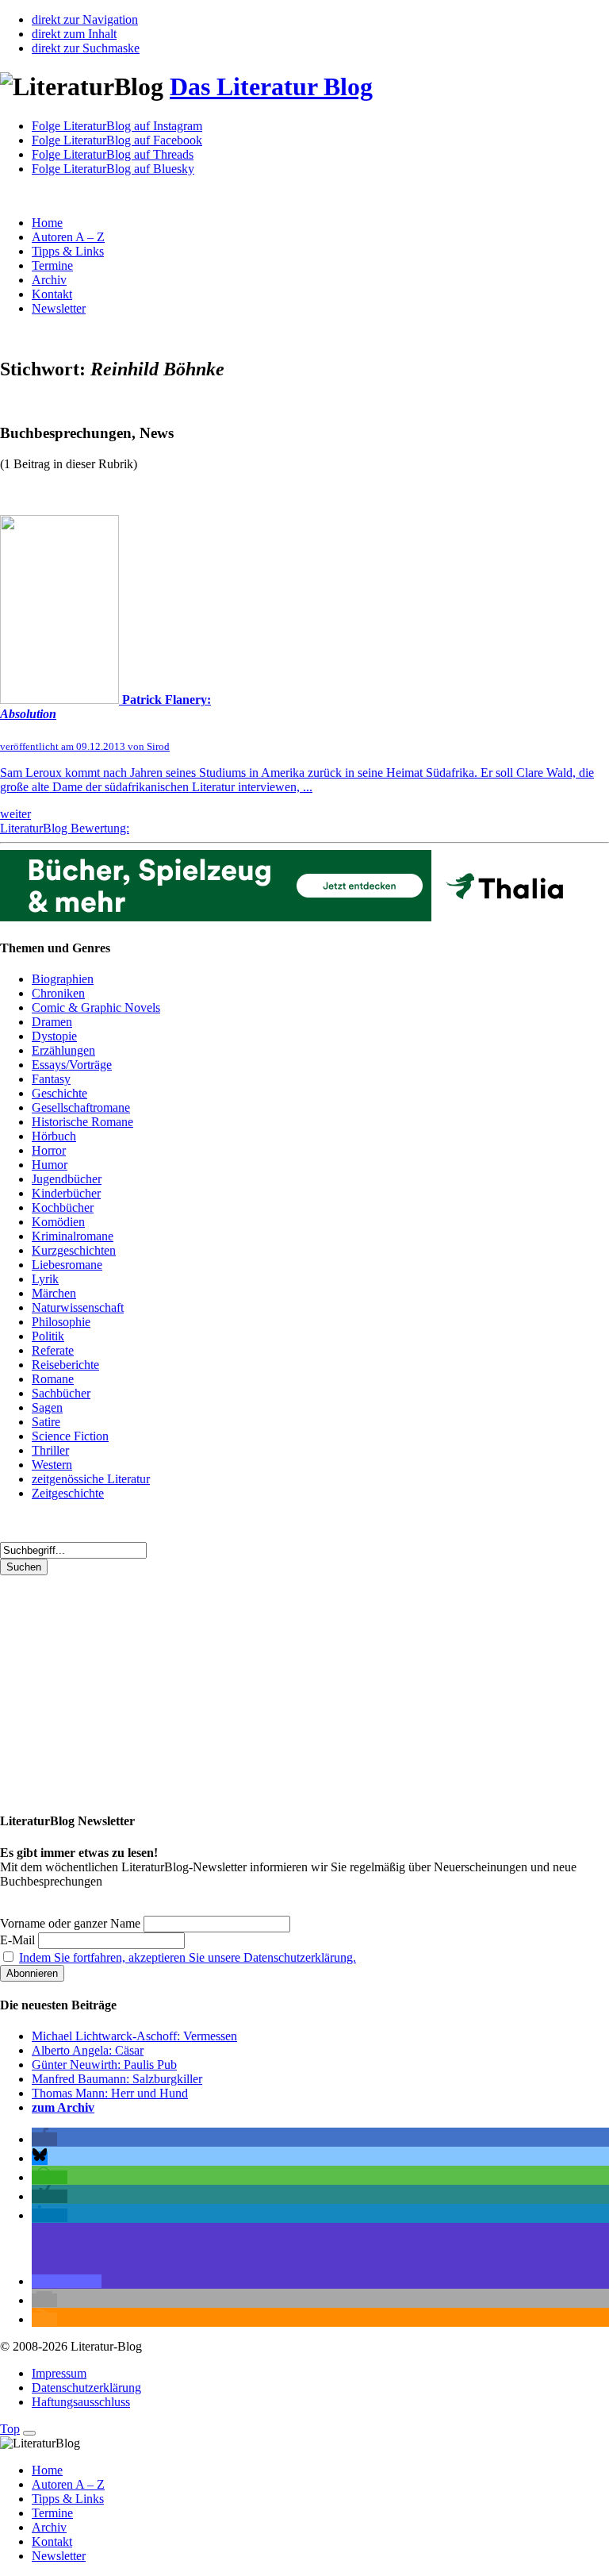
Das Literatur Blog (271, 87)
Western (52, 1465)
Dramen (52, 1022)
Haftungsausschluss (81, 2402)
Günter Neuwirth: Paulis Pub (104, 2065)
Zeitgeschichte (68, 1493)
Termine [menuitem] (52, 2513)
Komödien (58, 1222)
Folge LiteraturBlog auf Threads (113, 154)
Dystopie (54, 1036)
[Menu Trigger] (29, 2433)
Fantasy (51, 1079)
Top (10, 2429)
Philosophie (61, 1322)
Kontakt (52, 294)
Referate (53, 1350)
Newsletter (59, 308)
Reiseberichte (65, 1365)
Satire (46, 1422)
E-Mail (17, 1940)
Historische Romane (82, 1122)
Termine (52, 265)
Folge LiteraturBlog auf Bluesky (113, 169)
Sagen (47, 1407)
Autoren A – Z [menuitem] (68, 2484)
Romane (53, 1379)
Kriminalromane (73, 1236)
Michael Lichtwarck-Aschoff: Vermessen (134, 2036)
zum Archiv (63, 2107)
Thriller (50, 1450)
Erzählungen (63, 1050)
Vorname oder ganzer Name (70, 1923)
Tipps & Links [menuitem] (68, 2499)
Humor (50, 1165)
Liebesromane (67, 1265)
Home (47, 223)
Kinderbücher (66, 1193)
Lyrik (45, 1279)
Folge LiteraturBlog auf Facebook (117, 140)
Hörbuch (54, 1136)
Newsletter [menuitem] (59, 2556)
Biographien (63, 979)
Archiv (49, 280)
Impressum (59, 2373)
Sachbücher (61, 1393)
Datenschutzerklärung (86, 2388)
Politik (48, 1336)
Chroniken (58, 993)
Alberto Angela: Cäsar (88, 2050)
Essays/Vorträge (72, 1065)
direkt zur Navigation (85, 19)
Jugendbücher (67, 1179)
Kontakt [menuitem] (52, 2541)
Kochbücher (63, 1207)
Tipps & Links (68, 251)
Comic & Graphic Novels (96, 1007)
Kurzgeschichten (74, 1250)
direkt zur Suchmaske (86, 48)
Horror (49, 1150)
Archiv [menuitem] (49, 2527)
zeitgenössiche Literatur (91, 1479)
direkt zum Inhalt (74, 34)
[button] (44, 2139)
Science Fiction (70, 1436)
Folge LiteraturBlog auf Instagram (117, 126)
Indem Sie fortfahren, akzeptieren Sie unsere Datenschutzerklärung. (188, 1957)
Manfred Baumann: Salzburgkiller (117, 2079)
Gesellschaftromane (81, 1107)
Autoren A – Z (68, 237)
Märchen (54, 1293)
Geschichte (59, 1093)
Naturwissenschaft (78, 1307)
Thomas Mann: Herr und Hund (110, 2093)
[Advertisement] (304, 1686)
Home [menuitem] (47, 2470)
